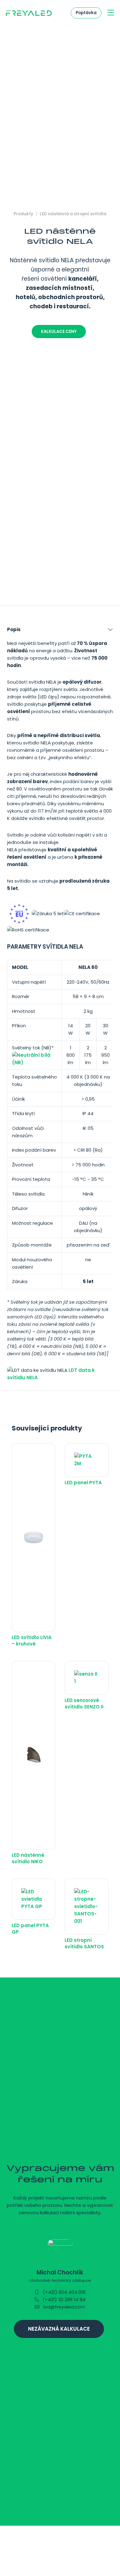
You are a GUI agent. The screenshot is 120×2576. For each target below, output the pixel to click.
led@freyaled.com (64, 2307)
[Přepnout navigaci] (111, 13)
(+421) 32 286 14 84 (63, 2299)
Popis (14, 629)
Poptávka (86, 13)
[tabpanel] (60, 1005)
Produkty (23, 214)
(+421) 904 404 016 (64, 2292)
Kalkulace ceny (59, 332)
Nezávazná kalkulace (59, 2329)
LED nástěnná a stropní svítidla (73, 214)
